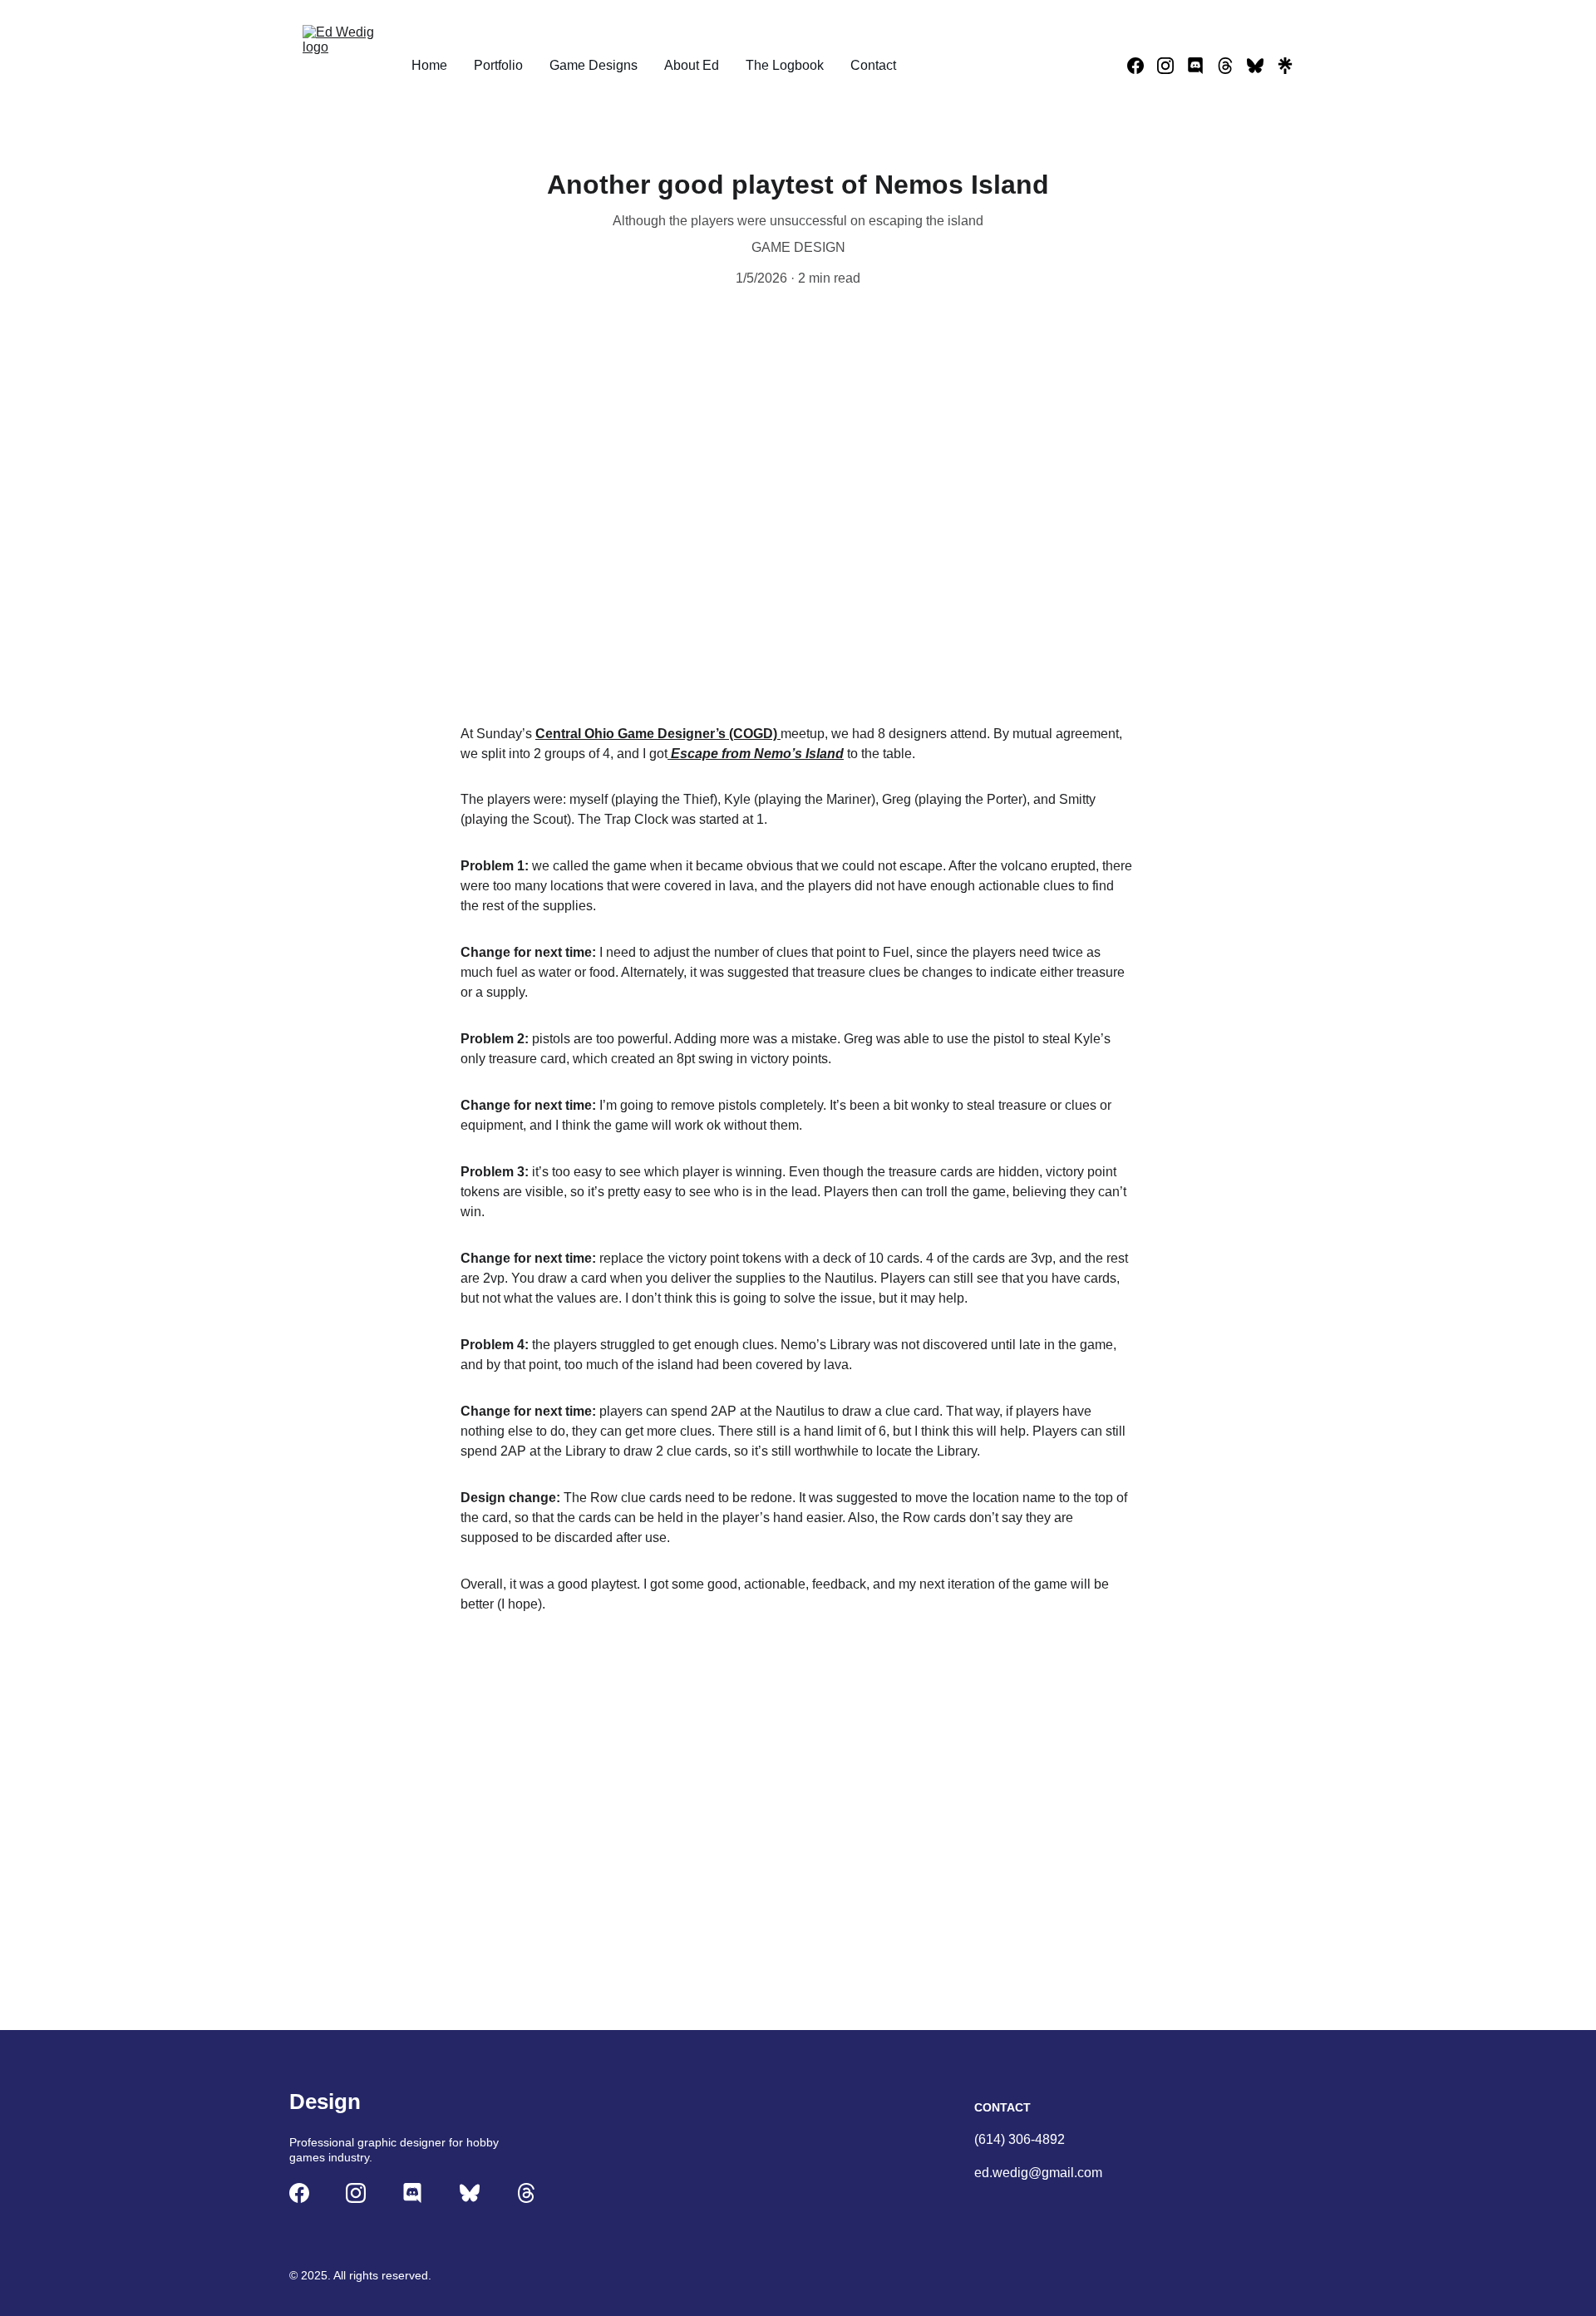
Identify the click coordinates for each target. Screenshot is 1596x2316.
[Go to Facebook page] (1142, 66)
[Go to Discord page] (1202, 66)
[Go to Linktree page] (1285, 66)
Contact (873, 65)
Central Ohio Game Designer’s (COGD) (658, 734)
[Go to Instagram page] (1172, 66)
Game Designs (594, 65)
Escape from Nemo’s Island (756, 754)
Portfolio (498, 65)
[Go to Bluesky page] (1262, 66)
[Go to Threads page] (1232, 66)
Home (429, 65)
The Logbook (785, 65)
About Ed (692, 65)
